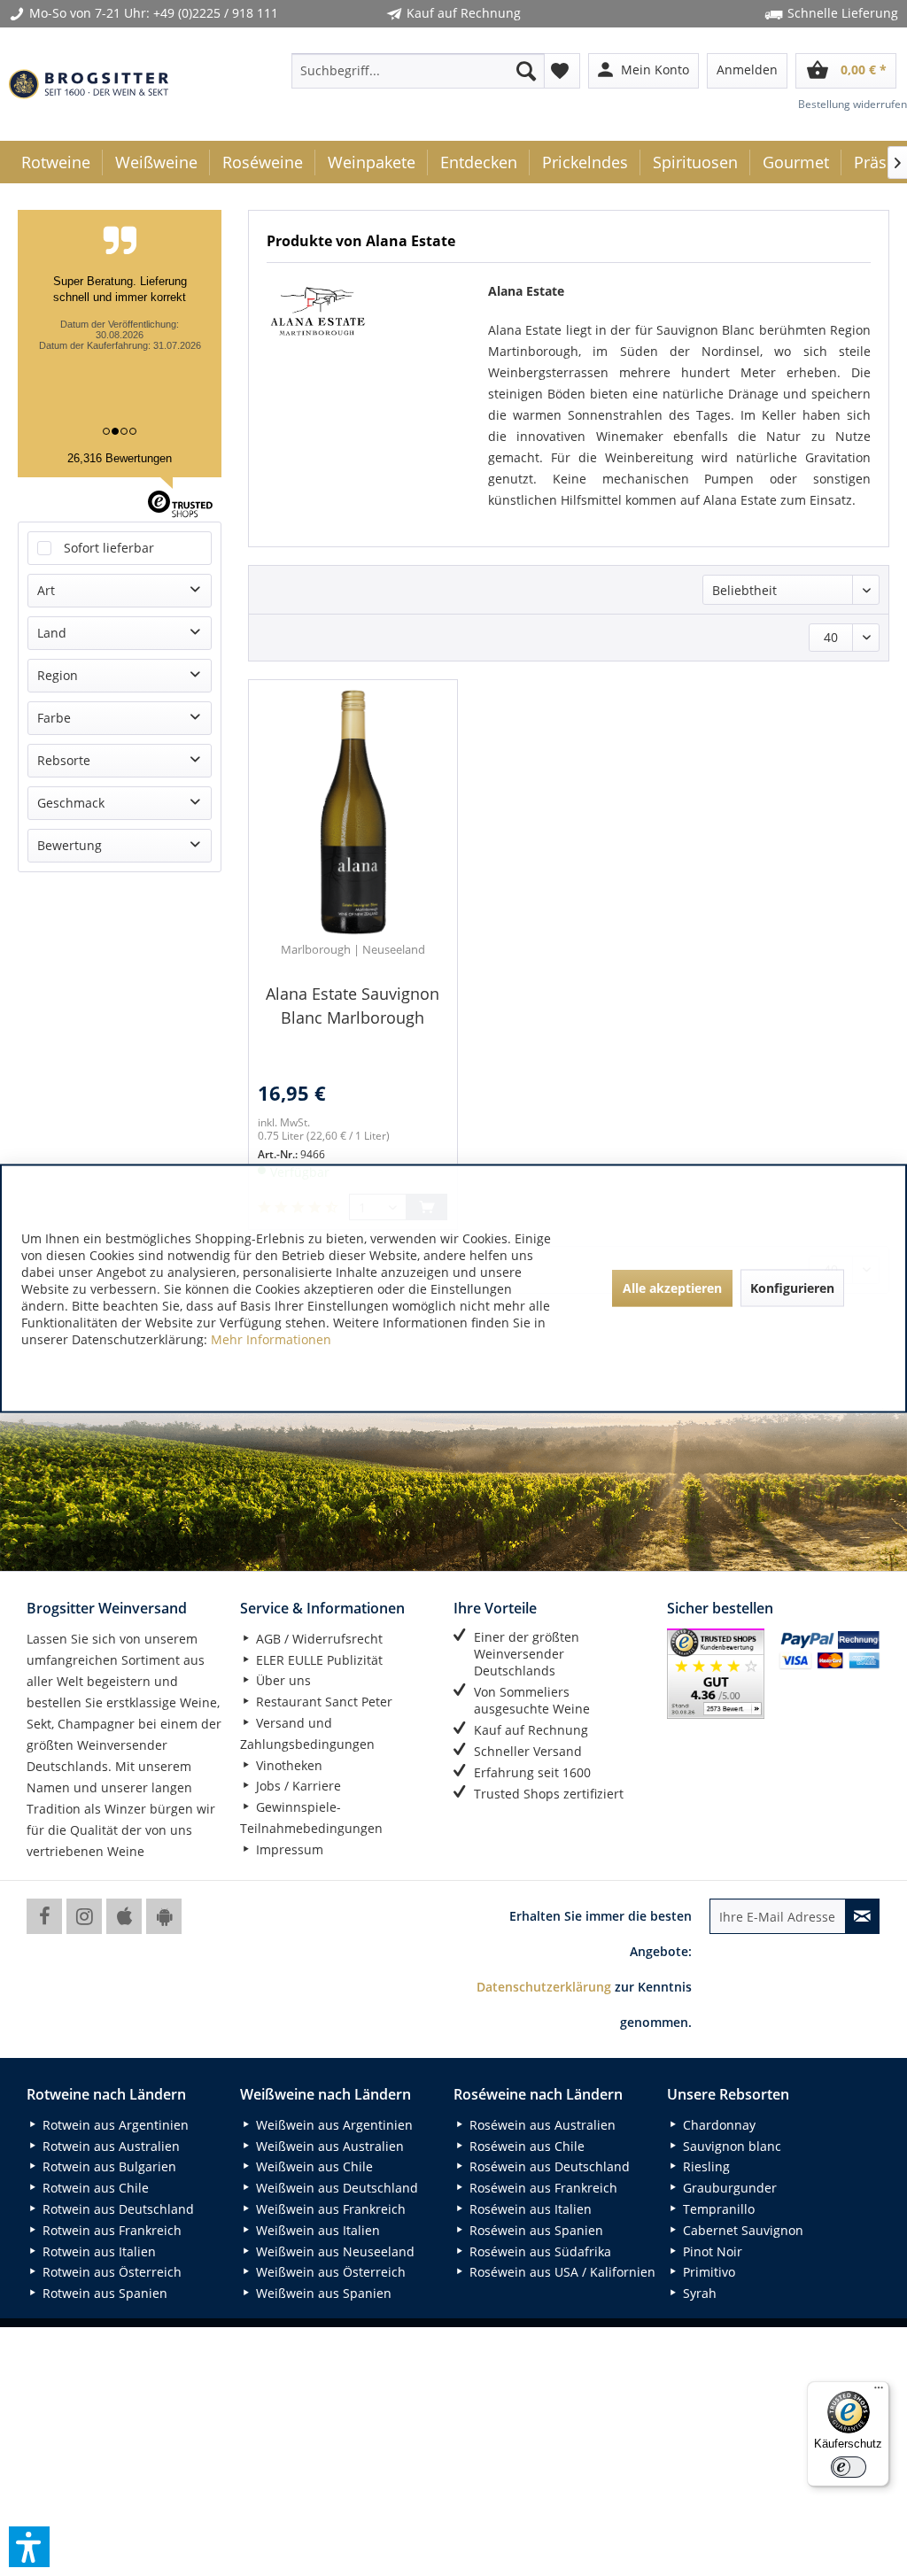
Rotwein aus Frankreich (110, 2230)
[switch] (849, 2467)
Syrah (698, 2293)
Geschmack (71, 803)
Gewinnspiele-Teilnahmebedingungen (311, 1818)
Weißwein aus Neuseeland (333, 2251)
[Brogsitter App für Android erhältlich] (164, 1916)
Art (46, 590)
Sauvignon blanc (730, 2146)
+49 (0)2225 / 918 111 (216, 13)
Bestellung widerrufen (853, 104)
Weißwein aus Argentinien (333, 2125)
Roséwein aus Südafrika (539, 2251)
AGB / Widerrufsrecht (318, 1639)
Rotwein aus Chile (94, 2188)
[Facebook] (44, 1916)
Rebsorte (64, 760)
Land (52, 633)
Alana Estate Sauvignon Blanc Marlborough (353, 1006)
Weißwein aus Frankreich (329, 2209)
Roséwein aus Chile (525, 2146)
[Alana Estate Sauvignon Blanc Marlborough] (353, 813)
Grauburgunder (728, 2188)
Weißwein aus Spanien (322, 2293)
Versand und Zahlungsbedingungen (307, 1733)
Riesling (705, 2166)
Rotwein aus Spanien (103, 2293)
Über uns (282, 1680)
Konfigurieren (792, 1288)
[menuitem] (419, 71)
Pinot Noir (711, 2251)
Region (58, 675)
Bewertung (70, 845)
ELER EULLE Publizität (318, 1660)
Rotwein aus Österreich (110, 2272)
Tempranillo (717, 2209)
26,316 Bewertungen (120, 458)
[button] (29, 2547)
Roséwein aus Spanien (535, 2230)
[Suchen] (526, 71)
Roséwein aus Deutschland (548, 2166)
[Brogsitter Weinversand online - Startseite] (89, 84)
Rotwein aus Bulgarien (108, 2166)
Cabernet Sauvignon (741, 2230)
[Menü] (879, 2392)
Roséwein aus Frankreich (542, 2188)
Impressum (288, 1849)
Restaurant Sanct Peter (322, 1702)
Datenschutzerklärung (544, 1987)
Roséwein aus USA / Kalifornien (561, 2272)
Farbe (54, 718)
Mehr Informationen (271, 1338)
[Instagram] (84, 1916)
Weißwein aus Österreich (329, 2272)
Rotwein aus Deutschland (116, 2209)
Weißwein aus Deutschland (335, 2188)
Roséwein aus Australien (541, 2125)
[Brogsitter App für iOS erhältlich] (124, 1916)
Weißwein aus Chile (313, 2166)
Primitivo (707, 2272)
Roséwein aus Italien (529, 2209)
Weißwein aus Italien (316, 2230)
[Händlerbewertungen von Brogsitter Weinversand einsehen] (716, 1674)
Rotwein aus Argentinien (114, 2125)
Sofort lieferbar (109, 548)
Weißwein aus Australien (328, 2146)
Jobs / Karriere (297, 1786)
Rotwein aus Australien (109, 2146)
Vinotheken (287, 1765)
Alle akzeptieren (672, 1288)
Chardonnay (717, 2125)
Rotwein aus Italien (97, 2251)
